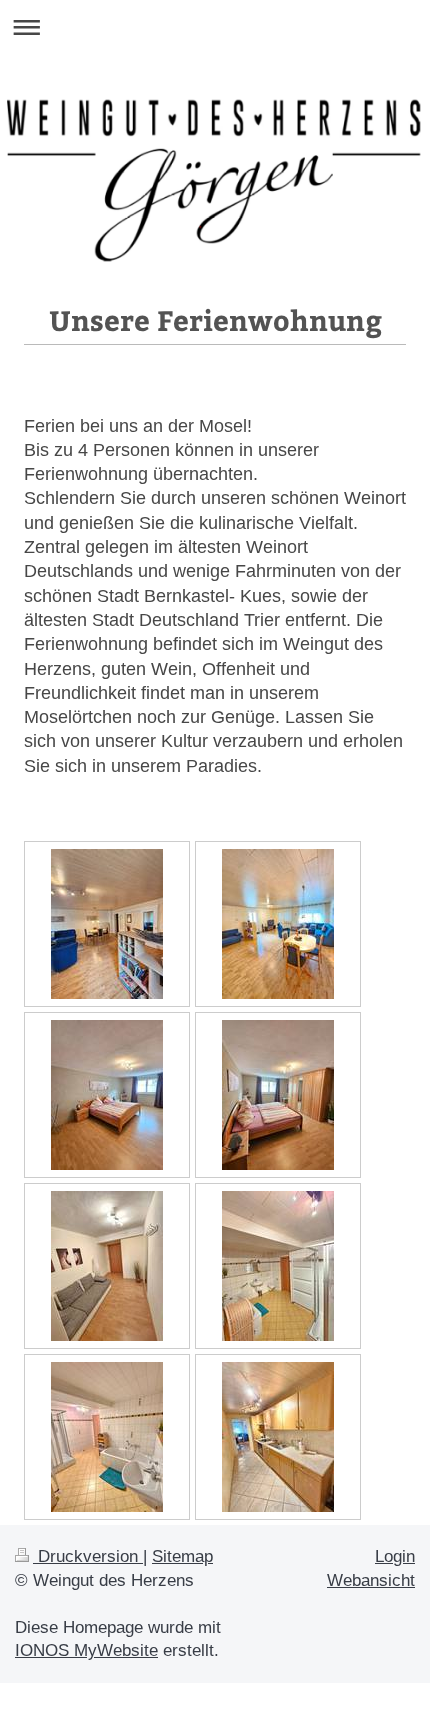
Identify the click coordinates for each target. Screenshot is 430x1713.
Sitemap (182, 1556)
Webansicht (371, 1580)
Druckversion (88, 1556)
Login (395, 1556)
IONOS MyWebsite (86, 1650)
